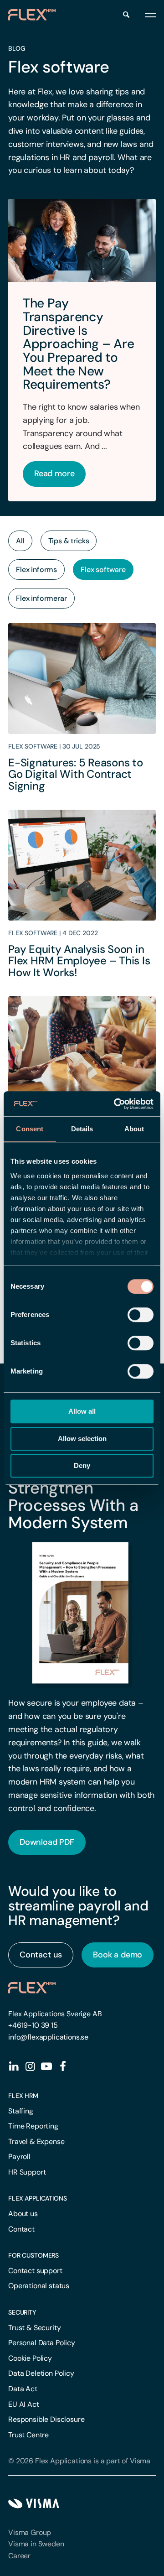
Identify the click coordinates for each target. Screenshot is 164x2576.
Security (22, 2312)
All (20, 541)
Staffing (21, 2111)
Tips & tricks (69, 541)
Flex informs (36, 570)
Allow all (82, 1411)
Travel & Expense (36, 2141)
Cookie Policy (30, 2358)
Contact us (41, 1955)
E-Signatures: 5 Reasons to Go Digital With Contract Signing (76, 774)
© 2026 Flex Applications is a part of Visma (79, 2461)
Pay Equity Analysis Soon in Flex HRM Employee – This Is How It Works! (79, 961)
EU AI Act (24, 2404)
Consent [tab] (30, 1129)
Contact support (35, 2271)
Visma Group (30, 2532)
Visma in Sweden (36, 2544)
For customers (33, 2255)
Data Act (23, 2389)
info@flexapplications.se (48, 2037)
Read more (54, 474)
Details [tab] (82, 1129)
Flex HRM (23, 2096)
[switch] (141, 1315)
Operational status (39, 2286)
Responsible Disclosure (46, 2419)
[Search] (126, 15)
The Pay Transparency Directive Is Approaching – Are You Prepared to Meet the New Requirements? (78, 344)
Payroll (19, 2157)
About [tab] (134, 1129)
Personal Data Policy (42, 2343)
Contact (21, 2229)
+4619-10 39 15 (33, 2025)
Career (19, 2556)
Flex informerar (41, 598)
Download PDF (47, 1842)
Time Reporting (33, 2126)
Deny (82, 1465)
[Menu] (150, 15)
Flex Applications (38, 2198)
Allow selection (82, 1439)
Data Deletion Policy (41, 2373)
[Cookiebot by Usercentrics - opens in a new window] (116, 1104)
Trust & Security (34, 2328)
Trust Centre (28, 2435)
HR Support (27, 2172)
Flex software (103, 570)
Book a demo (118, 1955)
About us (23, 2214)
